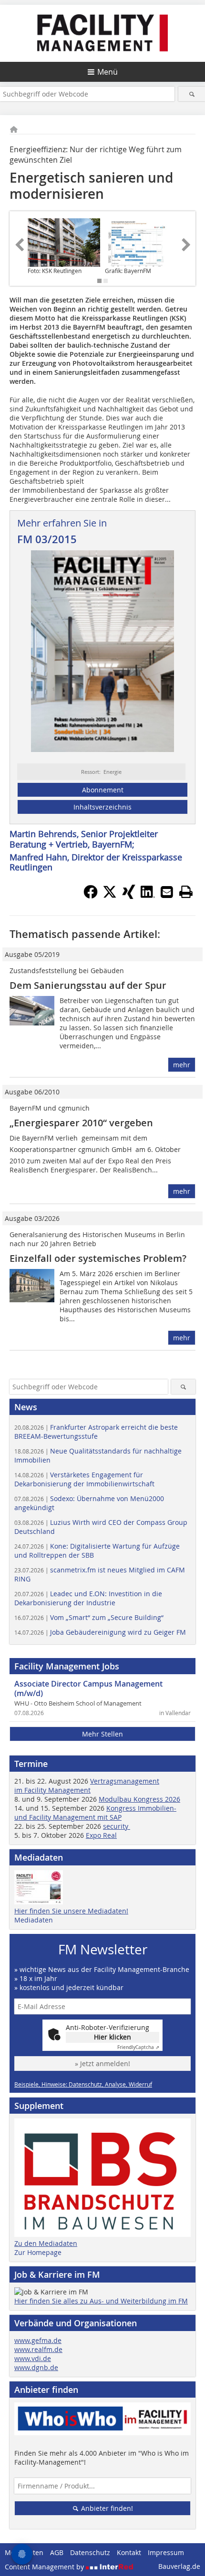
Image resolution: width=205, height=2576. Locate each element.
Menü (108, 72)
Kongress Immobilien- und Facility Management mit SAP (95, 1813)
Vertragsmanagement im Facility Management (87, 1786)
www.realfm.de (38, 2349)
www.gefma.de (38, 2340)
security (117, 1826)
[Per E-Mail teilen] (167, 892)
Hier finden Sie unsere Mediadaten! (71, 1911)
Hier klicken (113, 2037)
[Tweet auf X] (110, 896)
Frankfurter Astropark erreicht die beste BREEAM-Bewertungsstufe (96, 1432)
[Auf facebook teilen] (91, 896)
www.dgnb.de (36, 2367)
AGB (57, 2552)
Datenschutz (90, 2552)
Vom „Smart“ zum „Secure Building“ (89, 1617)
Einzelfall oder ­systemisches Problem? (98, 1258)
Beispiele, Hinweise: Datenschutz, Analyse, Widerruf (83, 2084)
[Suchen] (192, 94)
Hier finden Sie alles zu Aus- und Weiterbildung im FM (101, 2301)
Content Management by (45, 2567)
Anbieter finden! (106, 2508)
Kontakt (129, 2552)
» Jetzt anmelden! (102, 2064)
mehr (182, 1065)
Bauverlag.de (179, 2566)
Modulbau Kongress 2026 (139, 1799)
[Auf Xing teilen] (129, 896)
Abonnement (103, 790)
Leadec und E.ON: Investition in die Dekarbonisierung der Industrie (88, 1598)
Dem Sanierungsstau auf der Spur (88, 985)
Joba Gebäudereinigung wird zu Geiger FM (100, 1632)
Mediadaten (34, 1920)
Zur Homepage (38, 2252)
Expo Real (101, 1835)
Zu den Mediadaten (46, 2243)
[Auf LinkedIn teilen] (148, 896)
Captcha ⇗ (138, 2047)
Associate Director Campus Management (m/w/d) (88, 1688)
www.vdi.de (33, 2358)
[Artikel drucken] (186, 892)
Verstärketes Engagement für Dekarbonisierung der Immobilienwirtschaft (84, 1479)
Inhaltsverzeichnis (102, 807)
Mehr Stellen (102, 1734)
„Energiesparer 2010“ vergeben (81, 1123)
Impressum (166, 2552)
